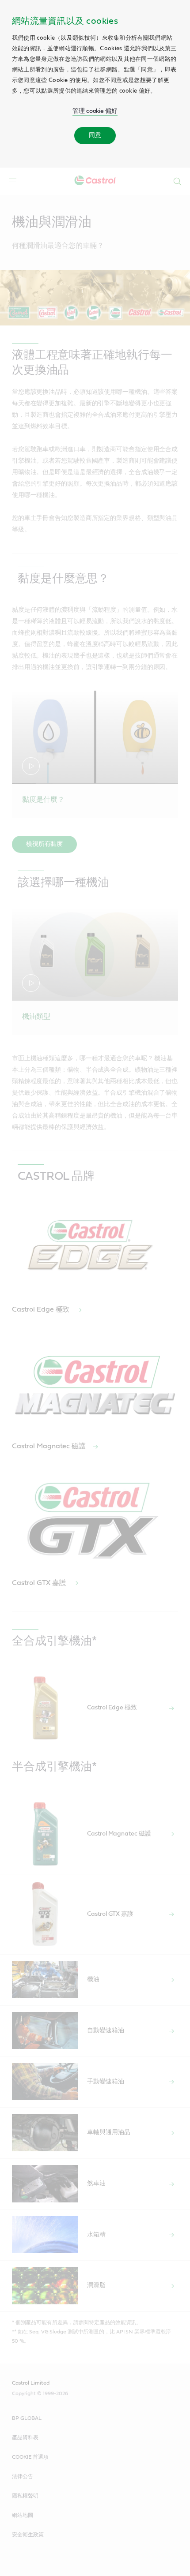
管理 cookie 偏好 (95, 111)
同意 (95, 135)
